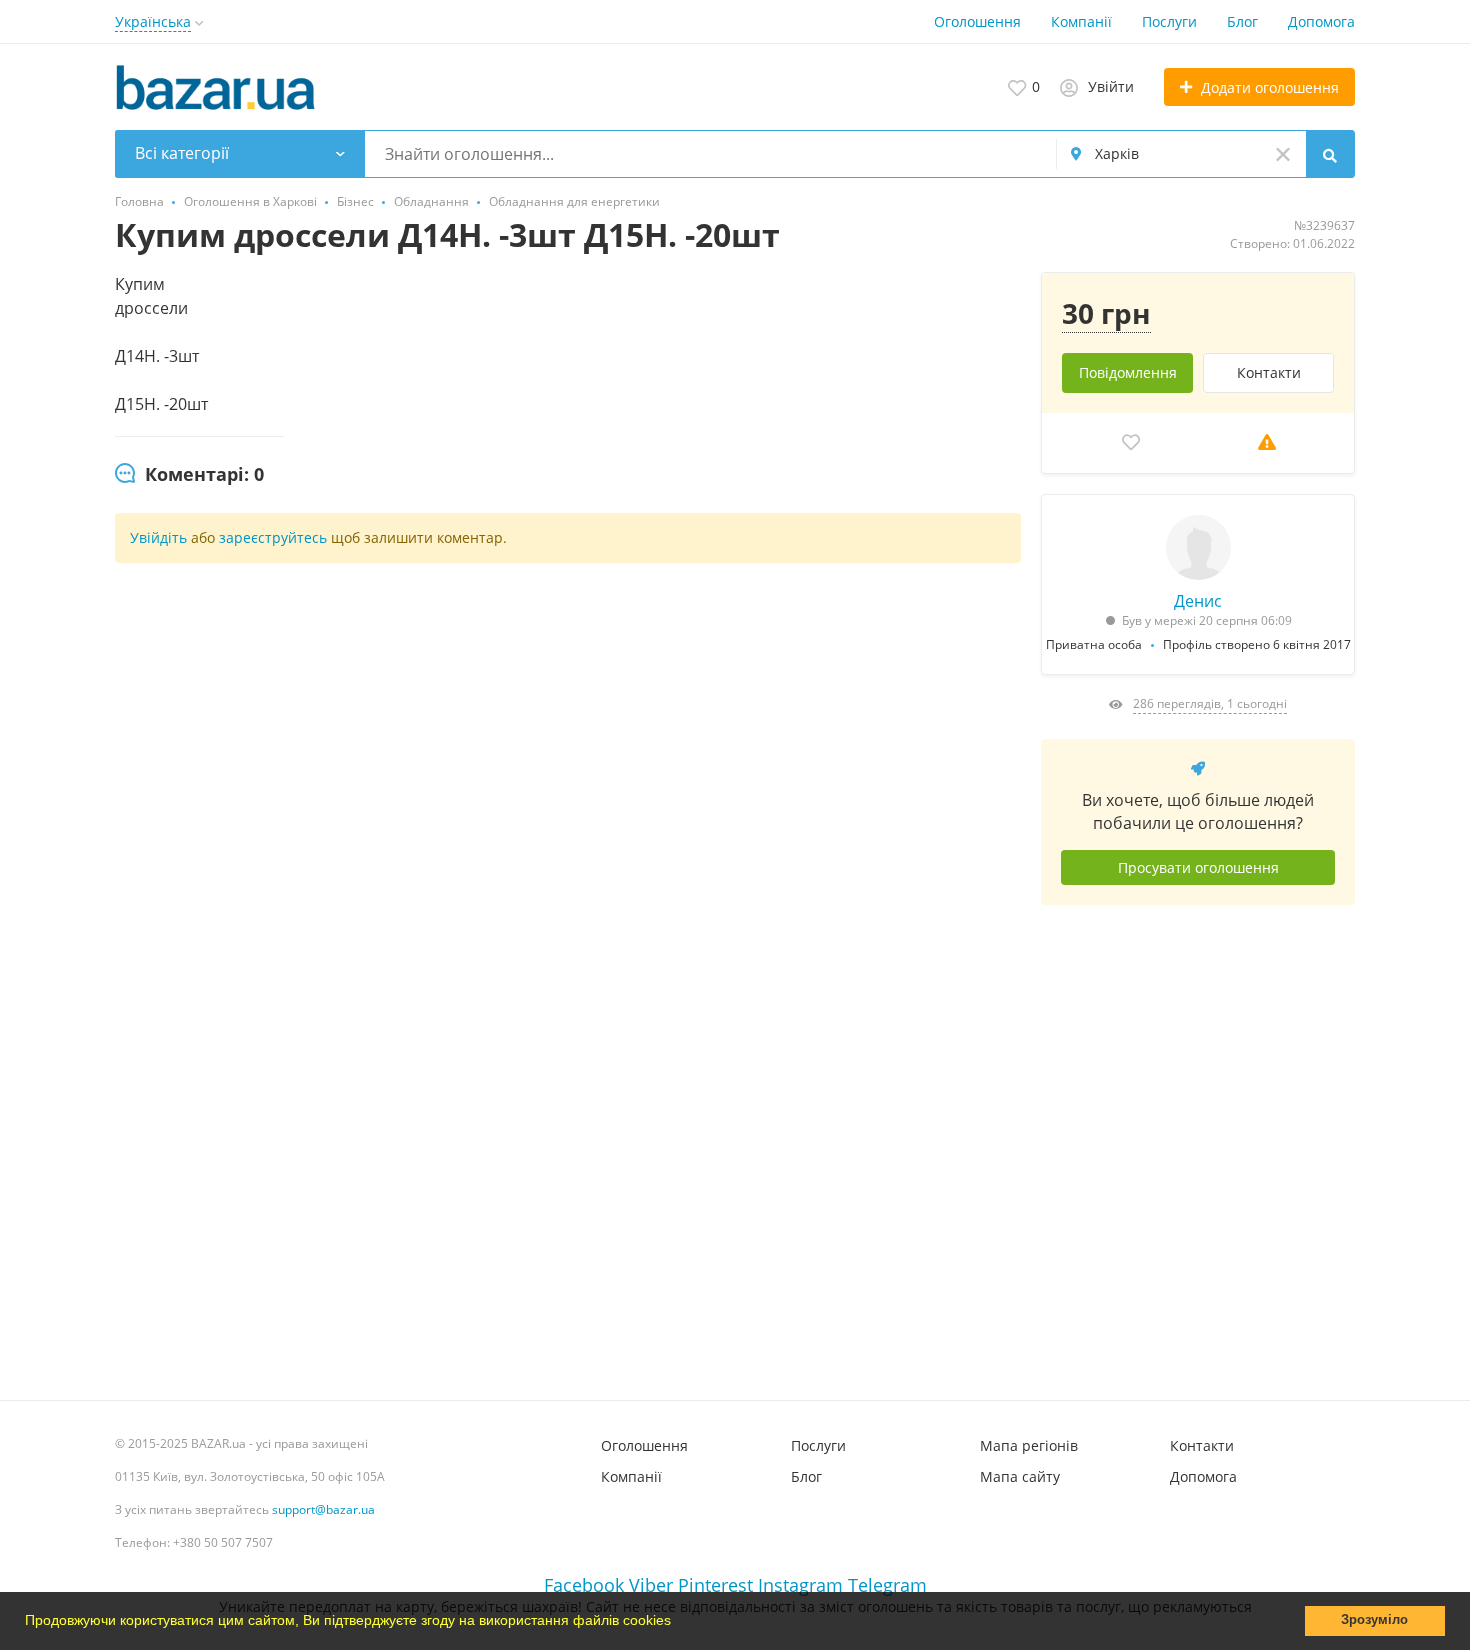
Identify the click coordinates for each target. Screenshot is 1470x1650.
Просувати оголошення (1198, 867)
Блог (1242, 21)
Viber (651, 1585)
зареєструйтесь (275, 537)
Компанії (1081, 21)
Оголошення (977, 21)
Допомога (1321, 21)
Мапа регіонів (1029, 1445)
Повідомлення (1128, 372)
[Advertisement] (1198, 1145)
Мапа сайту (1020, 1476)
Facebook (584, 1585)
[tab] (189, 475)
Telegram (887, 1585)
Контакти (1269, 372)
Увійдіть (158, 537)
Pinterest (715, 1585)
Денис (1198, 601)
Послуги (1169, 21)
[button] (678, 1623)
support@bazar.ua (323, 1509)
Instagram (800, 1585)
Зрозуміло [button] (1374, 1620)
